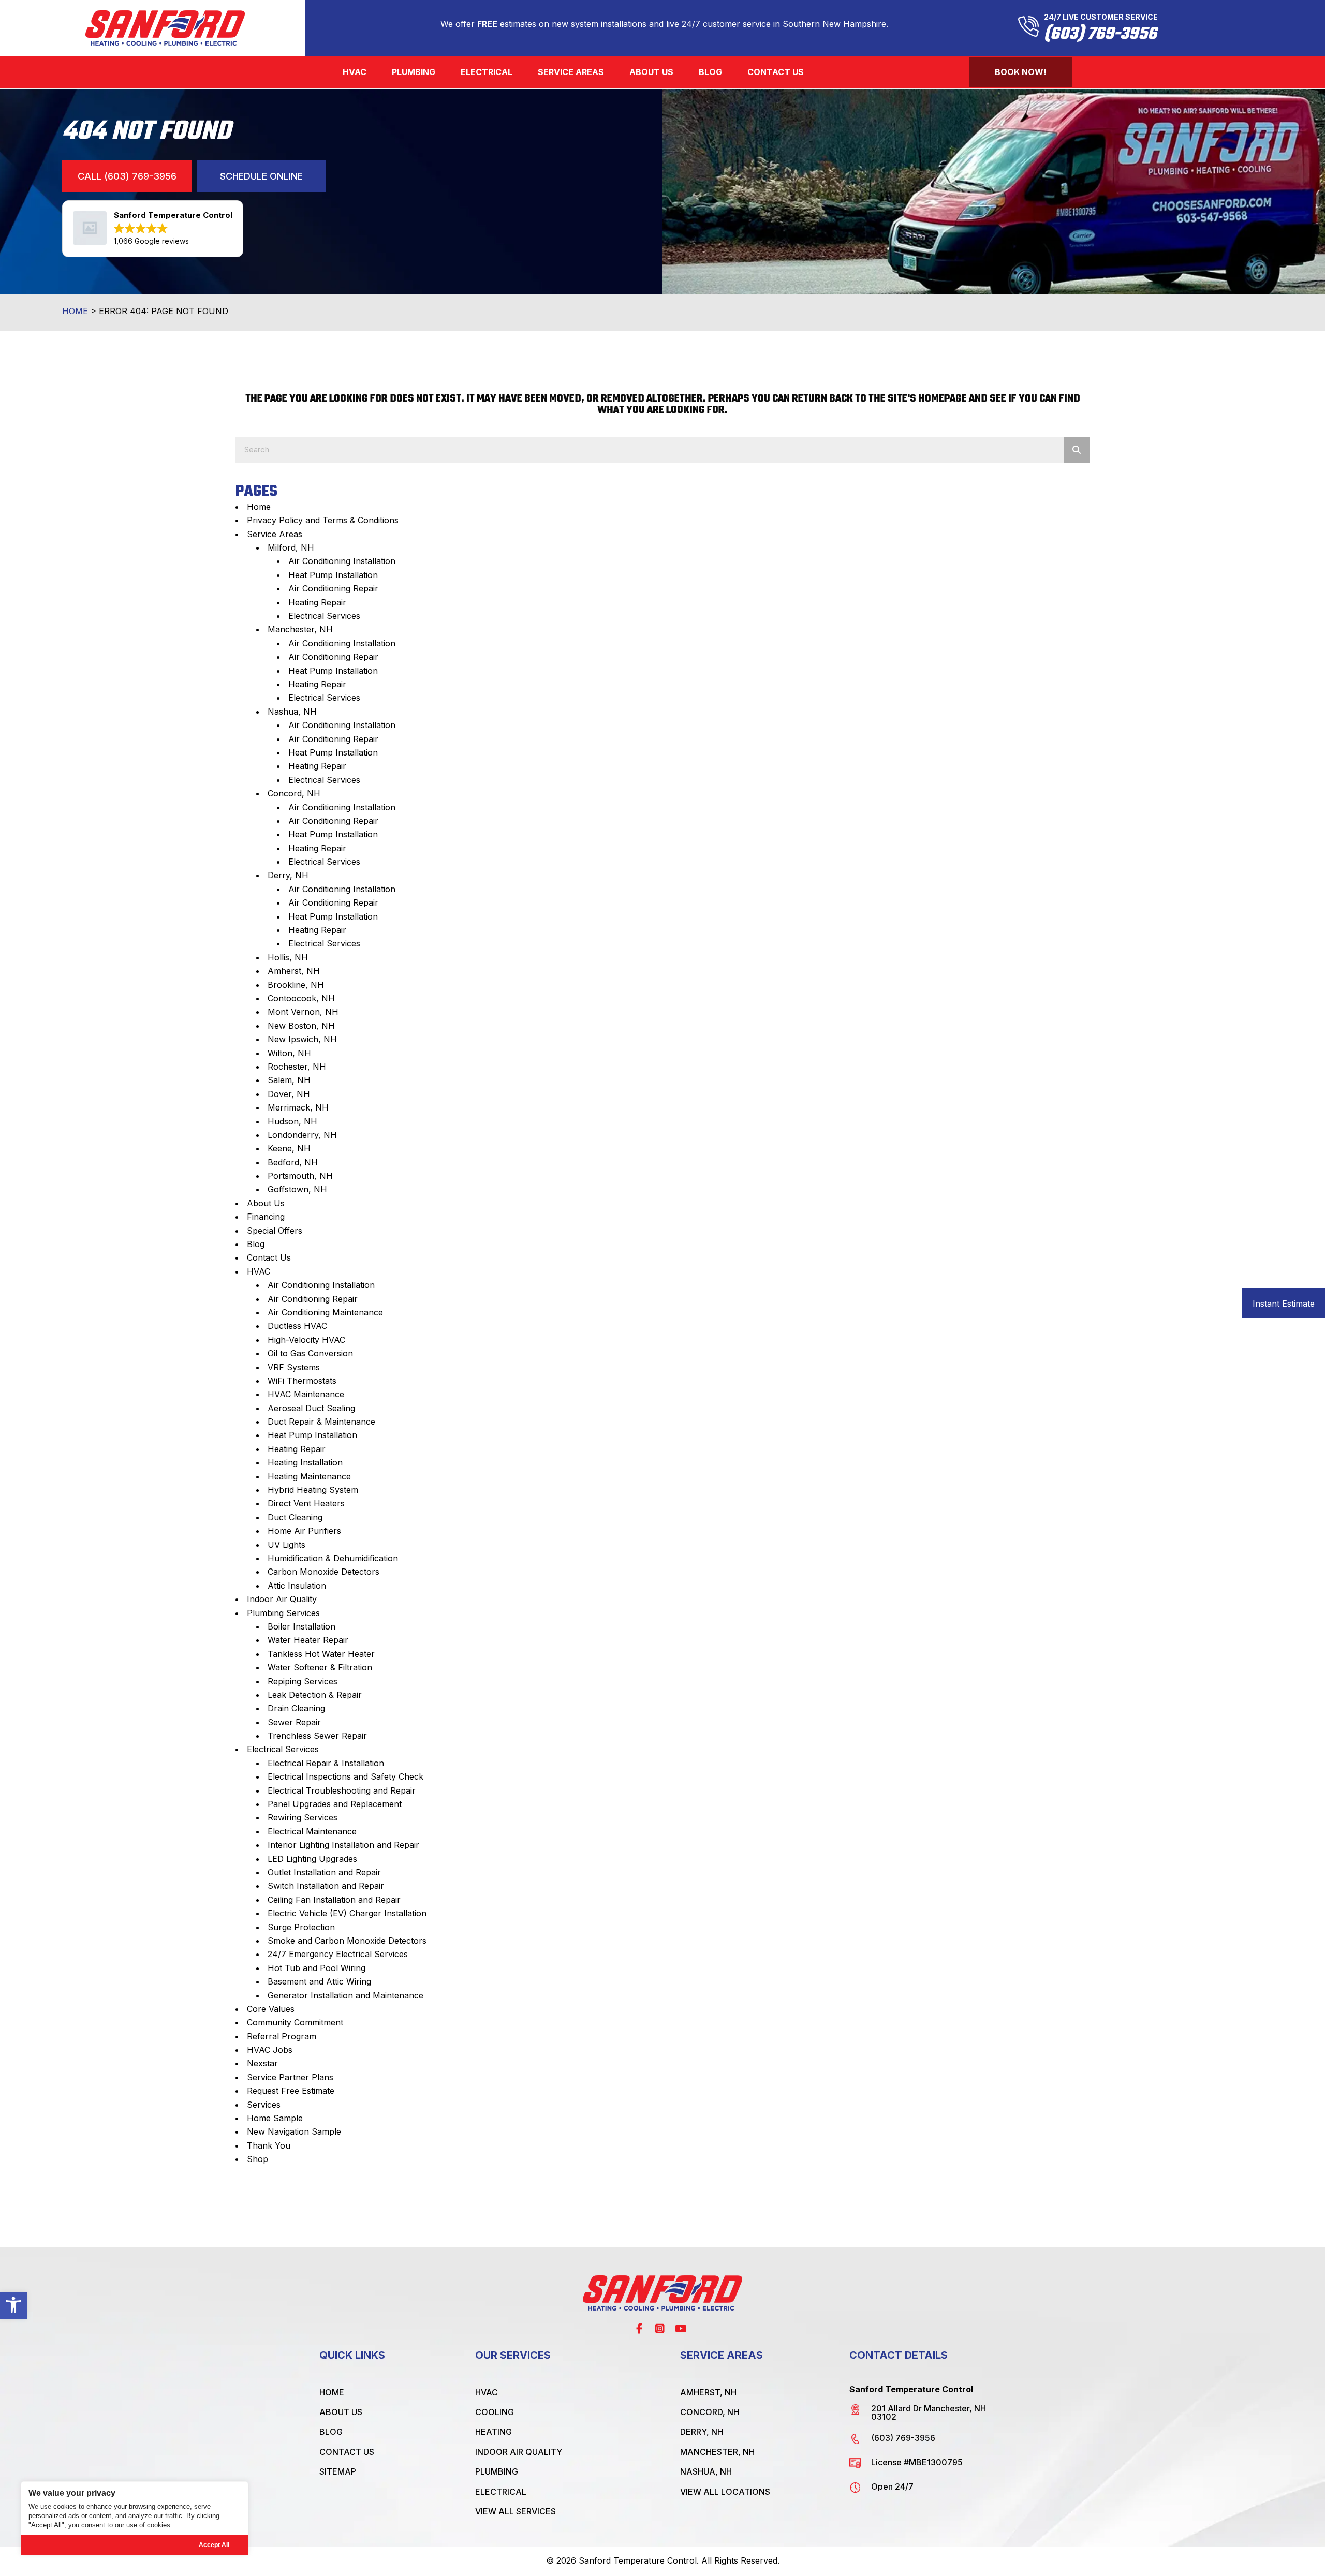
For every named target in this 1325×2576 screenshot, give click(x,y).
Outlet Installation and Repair (324, 1872)
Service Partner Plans (290, 2077)
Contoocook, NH (301, 998)
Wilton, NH (289, 1053)
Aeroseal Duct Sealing (311, 1408)
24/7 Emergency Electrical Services (338, 1954)
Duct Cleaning (295, 1517)
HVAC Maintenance (306, 1394)
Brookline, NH (296, 985)
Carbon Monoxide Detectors (323, 1572)
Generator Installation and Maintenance (345, 1995)
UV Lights (286, 1545)
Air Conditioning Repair (333, 588)
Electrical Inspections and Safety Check (345, 1776)
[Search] (1077, 450)
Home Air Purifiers (304, 1531)
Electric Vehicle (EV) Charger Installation (347, 1913)
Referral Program (282, 2036)
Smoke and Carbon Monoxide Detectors (347, 1941)
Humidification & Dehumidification (333, 1558)
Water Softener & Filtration (320, 1667)
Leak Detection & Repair (315, 1695)
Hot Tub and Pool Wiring (316, 1968)
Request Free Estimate (291, 2091)
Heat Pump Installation (333, 575)
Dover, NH (289, 1094)
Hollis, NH (288, 957)
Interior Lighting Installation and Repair (343, 1845)
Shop (257, 2159)
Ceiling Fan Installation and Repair (334, 1900)
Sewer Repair (294, 1722)
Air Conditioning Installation (342, 561)
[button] (13, 2305)
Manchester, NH (300, 629)
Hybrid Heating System (313, 1490)
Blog (256, 1244)
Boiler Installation (301, 1626)
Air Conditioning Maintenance (325, 1312)
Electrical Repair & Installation (326, 1763)
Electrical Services (324, 616)
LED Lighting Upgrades (312, 1859)
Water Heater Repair (308, 1640)
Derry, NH (288, 875)
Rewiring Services (303, 1817)
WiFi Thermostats (302, 1381)
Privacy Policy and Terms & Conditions (323, 520)
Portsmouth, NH (300, 1176)
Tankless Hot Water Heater (321, 1654)
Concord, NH (294, 793)
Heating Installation (305, 1462)
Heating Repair (317, 602)
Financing (266, 1217)
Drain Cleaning (296, 1708)
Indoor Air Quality (282, 1599)
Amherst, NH (294, 971)
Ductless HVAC (297, 1326)
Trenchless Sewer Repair (317, 1736)
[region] (135, 2518)
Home (75, 311)
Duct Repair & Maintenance (321, 1422)
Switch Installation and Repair (326, 1886)
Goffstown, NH (297, 1189)
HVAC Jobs (270, 2050)
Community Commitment (295, 2022)
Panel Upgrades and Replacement (335, 1804)
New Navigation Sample (294, 2131)
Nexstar (262, 2063)
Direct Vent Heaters (306, 1503)
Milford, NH (291, 547)
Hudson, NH (292, 1121)
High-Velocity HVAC (306, 1340)
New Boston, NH (301, 1026)
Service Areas (275, 534)
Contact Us (269, 1257)
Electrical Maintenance (312, 1831)
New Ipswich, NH (302, 1039)
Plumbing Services (283, 1613)
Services (264, 2105)
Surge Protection (301, 1927)
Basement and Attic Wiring (319, 1981)
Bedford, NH (293, 1162)
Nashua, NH (292, 712)
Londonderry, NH (302, 1135)
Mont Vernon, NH (303, 1012)
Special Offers (275, 1231)
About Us (266, 1203)
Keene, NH (289, 1148)
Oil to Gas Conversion (310, 1353)
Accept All (214, 2545)
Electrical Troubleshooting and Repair (342, 1790)
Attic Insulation (297, 1586)
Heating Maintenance (309, 1476)
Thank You (269, 2145)
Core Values (271, 2009)
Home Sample (275, 2118)
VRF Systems (294, 1367)
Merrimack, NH (298, 1107)
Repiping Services (303, 1681)
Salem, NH (289, 1080)
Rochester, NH (297, 1067)
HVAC (259, 1271)
